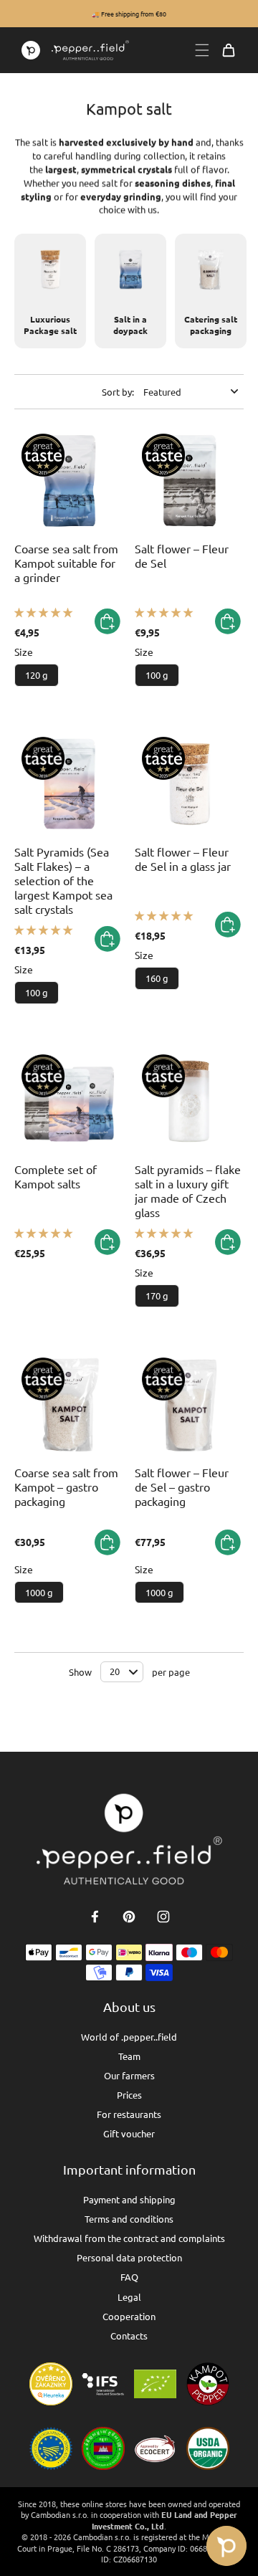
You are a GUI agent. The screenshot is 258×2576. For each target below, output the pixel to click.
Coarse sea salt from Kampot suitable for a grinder (66, 563)
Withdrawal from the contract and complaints (129, 2238)
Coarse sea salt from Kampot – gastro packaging (66, 1487)
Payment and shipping (129, 2199)
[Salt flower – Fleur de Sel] (189, 481)
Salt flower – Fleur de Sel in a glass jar (183, 859)
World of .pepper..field (129, 2037)
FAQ (129, 2277)
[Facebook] (95, 1917)
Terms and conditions (129, 2219)
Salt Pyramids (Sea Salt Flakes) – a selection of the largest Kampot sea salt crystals (63, 880)
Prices (129, 2095)
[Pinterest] (129, 1917)
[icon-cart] (229, 50)
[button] (43, 612)
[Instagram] (163, 1917)
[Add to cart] (107, 621)
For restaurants (129, 2114)
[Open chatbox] (226, 2546)
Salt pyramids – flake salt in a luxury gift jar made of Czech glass (188, 1191)
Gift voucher (129, 2133)
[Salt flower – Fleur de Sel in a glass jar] (189, 784)
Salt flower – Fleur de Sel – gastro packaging (182, 1487)
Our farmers (129, 2075)
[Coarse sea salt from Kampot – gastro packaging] (69, 1405)
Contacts (129, 2336)
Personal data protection (129, 2257)
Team (129, 2056)
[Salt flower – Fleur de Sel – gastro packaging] (189, 1405)
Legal (129, 2297)
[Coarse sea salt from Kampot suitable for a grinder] (69, 481)
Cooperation (129, 2316)
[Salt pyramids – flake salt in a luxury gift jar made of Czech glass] (189, 1102)
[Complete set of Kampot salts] (69, 1102)
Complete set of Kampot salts (56, 1176)
